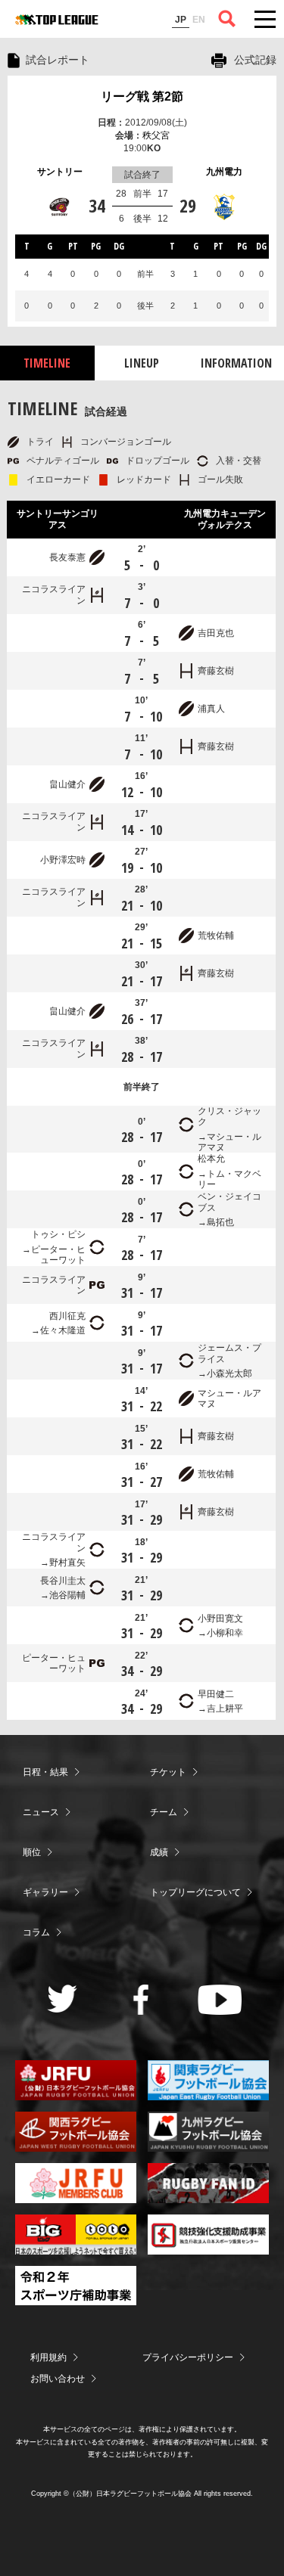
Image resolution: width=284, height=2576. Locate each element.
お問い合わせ (58, 2379)
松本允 (211, 1159)
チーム (164, 1812)
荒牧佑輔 (216, 936)
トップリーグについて (195, 1892)
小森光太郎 (229, 1373)
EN (199, 20)
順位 (32, 1852)
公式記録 (255, 60)
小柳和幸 (225, 1633)
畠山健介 (67, 784)
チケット (168, 1772)
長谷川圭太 (63, 1581)
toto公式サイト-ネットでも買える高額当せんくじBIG (76, 2235)
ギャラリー (45, 1892)
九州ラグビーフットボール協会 (208, 2132)
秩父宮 (156, 135)
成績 (159, 1852)
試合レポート (58, 60)
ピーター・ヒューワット (58, 1255)
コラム (36, 1932)
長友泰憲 (67, 557)
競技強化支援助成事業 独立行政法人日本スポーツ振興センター (208, 2235)
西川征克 (67, 1316)
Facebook (141, 2000)
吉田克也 (216, 633)
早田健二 (216, 1694)
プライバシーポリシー (188, 2357)
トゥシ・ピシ (58, 1234)
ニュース (41, 1812)
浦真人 (211, 709)
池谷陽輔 (67, 1595)
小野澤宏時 (63, 860)
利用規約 (48, 2357)
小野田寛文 (220, 1619)
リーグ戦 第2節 (142, 96)
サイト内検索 (227, 19)
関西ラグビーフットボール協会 (76, 2132)
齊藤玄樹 (216, 671)
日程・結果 (45, 1772)
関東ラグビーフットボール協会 (208, 2080)
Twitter (62, 1999)
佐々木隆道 (63, 1330)
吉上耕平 (225, 1709)
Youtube (220, 2000)
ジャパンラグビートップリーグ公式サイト (57, 20)
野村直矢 (67, 1563)
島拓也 (220, 1222)
